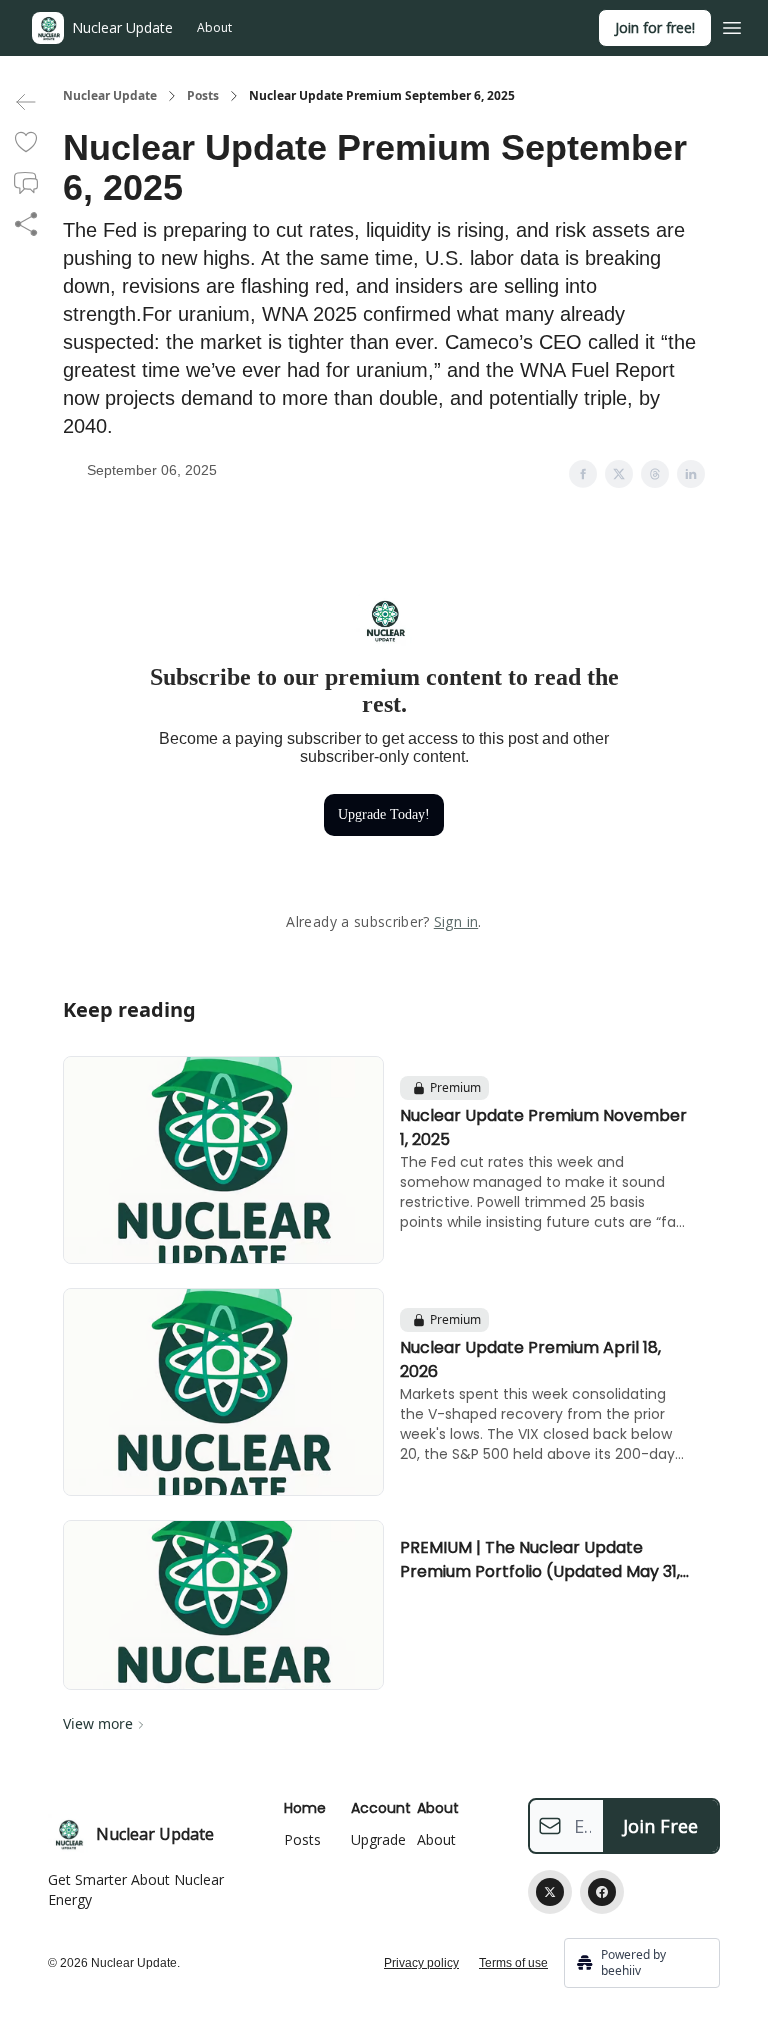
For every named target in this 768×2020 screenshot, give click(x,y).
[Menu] (732, 25)
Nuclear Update (110, 96)
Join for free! (655, 27)
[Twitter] (550, 1892)
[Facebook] (602, 1892)
